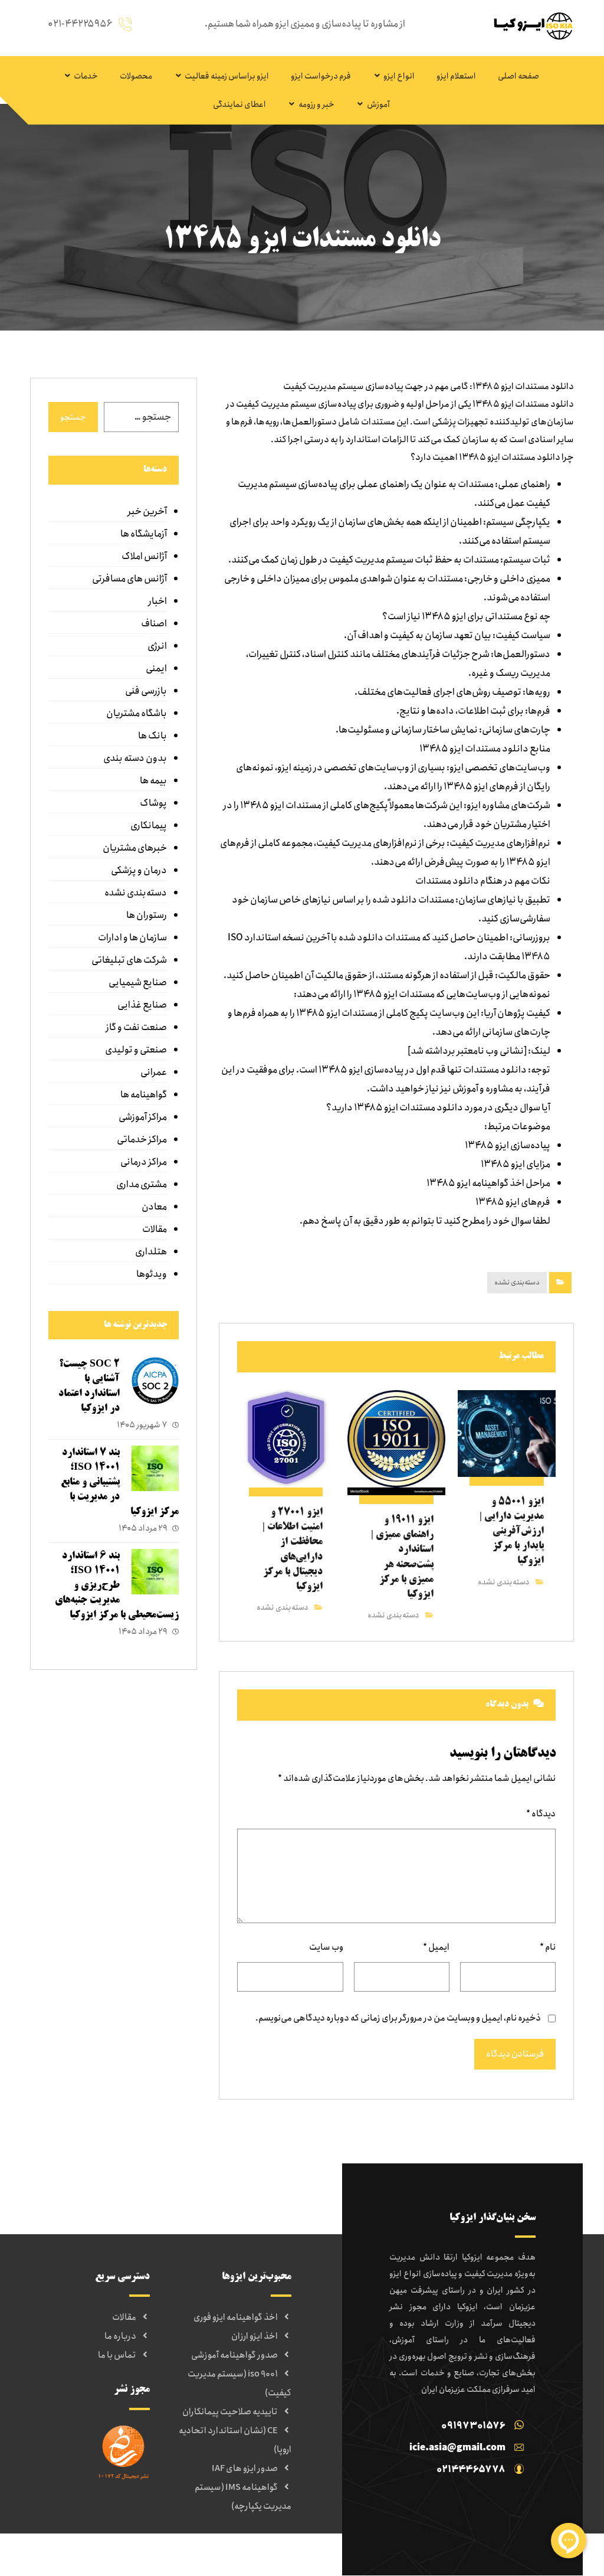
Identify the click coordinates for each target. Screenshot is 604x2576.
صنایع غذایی (142, 1005)
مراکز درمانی (144, 1162)
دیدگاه (541, 1814)
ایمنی (156, 668)
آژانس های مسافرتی (129, 579)
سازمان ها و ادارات (132, 938)
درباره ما (120, 2336)
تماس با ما (117, 2355)
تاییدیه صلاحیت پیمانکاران (230, 2412)
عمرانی (154, 1072)
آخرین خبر (147, 511)
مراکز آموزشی (143, 1117)
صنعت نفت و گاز (136, 1027)
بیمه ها (153, 781)
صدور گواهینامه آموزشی (234, 2355)
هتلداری (151, 1252)
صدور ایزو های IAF (245, 2469)
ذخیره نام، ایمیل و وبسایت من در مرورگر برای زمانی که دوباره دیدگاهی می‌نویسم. (398, 2018)
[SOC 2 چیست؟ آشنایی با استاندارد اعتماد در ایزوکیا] (155, 1381)
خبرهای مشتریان (135, 848)
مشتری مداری (142, 1184)
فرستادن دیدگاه (515, 2054)
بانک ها (152, 736)
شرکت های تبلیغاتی (129, 960)
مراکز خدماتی (142, 1140)
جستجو (73, 417)
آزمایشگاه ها (144, 534)
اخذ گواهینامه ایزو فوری (236, 2317)
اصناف (154, 624)
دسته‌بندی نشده (517, 1282)
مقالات (155, 1229)
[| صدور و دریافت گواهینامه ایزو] (530, 26)
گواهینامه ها (144, 1095)
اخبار (157, 601)
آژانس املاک (144, 556)
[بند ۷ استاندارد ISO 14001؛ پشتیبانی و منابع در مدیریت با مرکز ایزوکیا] (155, 1469)
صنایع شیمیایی (138, 983)
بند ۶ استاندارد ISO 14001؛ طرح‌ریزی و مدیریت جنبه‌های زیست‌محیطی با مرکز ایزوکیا (117, 1586)
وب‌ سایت (326, 1947)
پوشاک (153, 803)
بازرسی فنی (146, 691)
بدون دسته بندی (135, 758)
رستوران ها (147, 915)
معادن (154, 1207)
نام (548, 1947)
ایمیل (436, 1947)
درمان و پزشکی (139, 870)
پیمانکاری (149, 826)
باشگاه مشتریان (137, 713)
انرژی (157, 646)
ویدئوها (152, 1274)
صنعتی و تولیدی (136, 1050)
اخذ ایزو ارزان (255, 2336)
